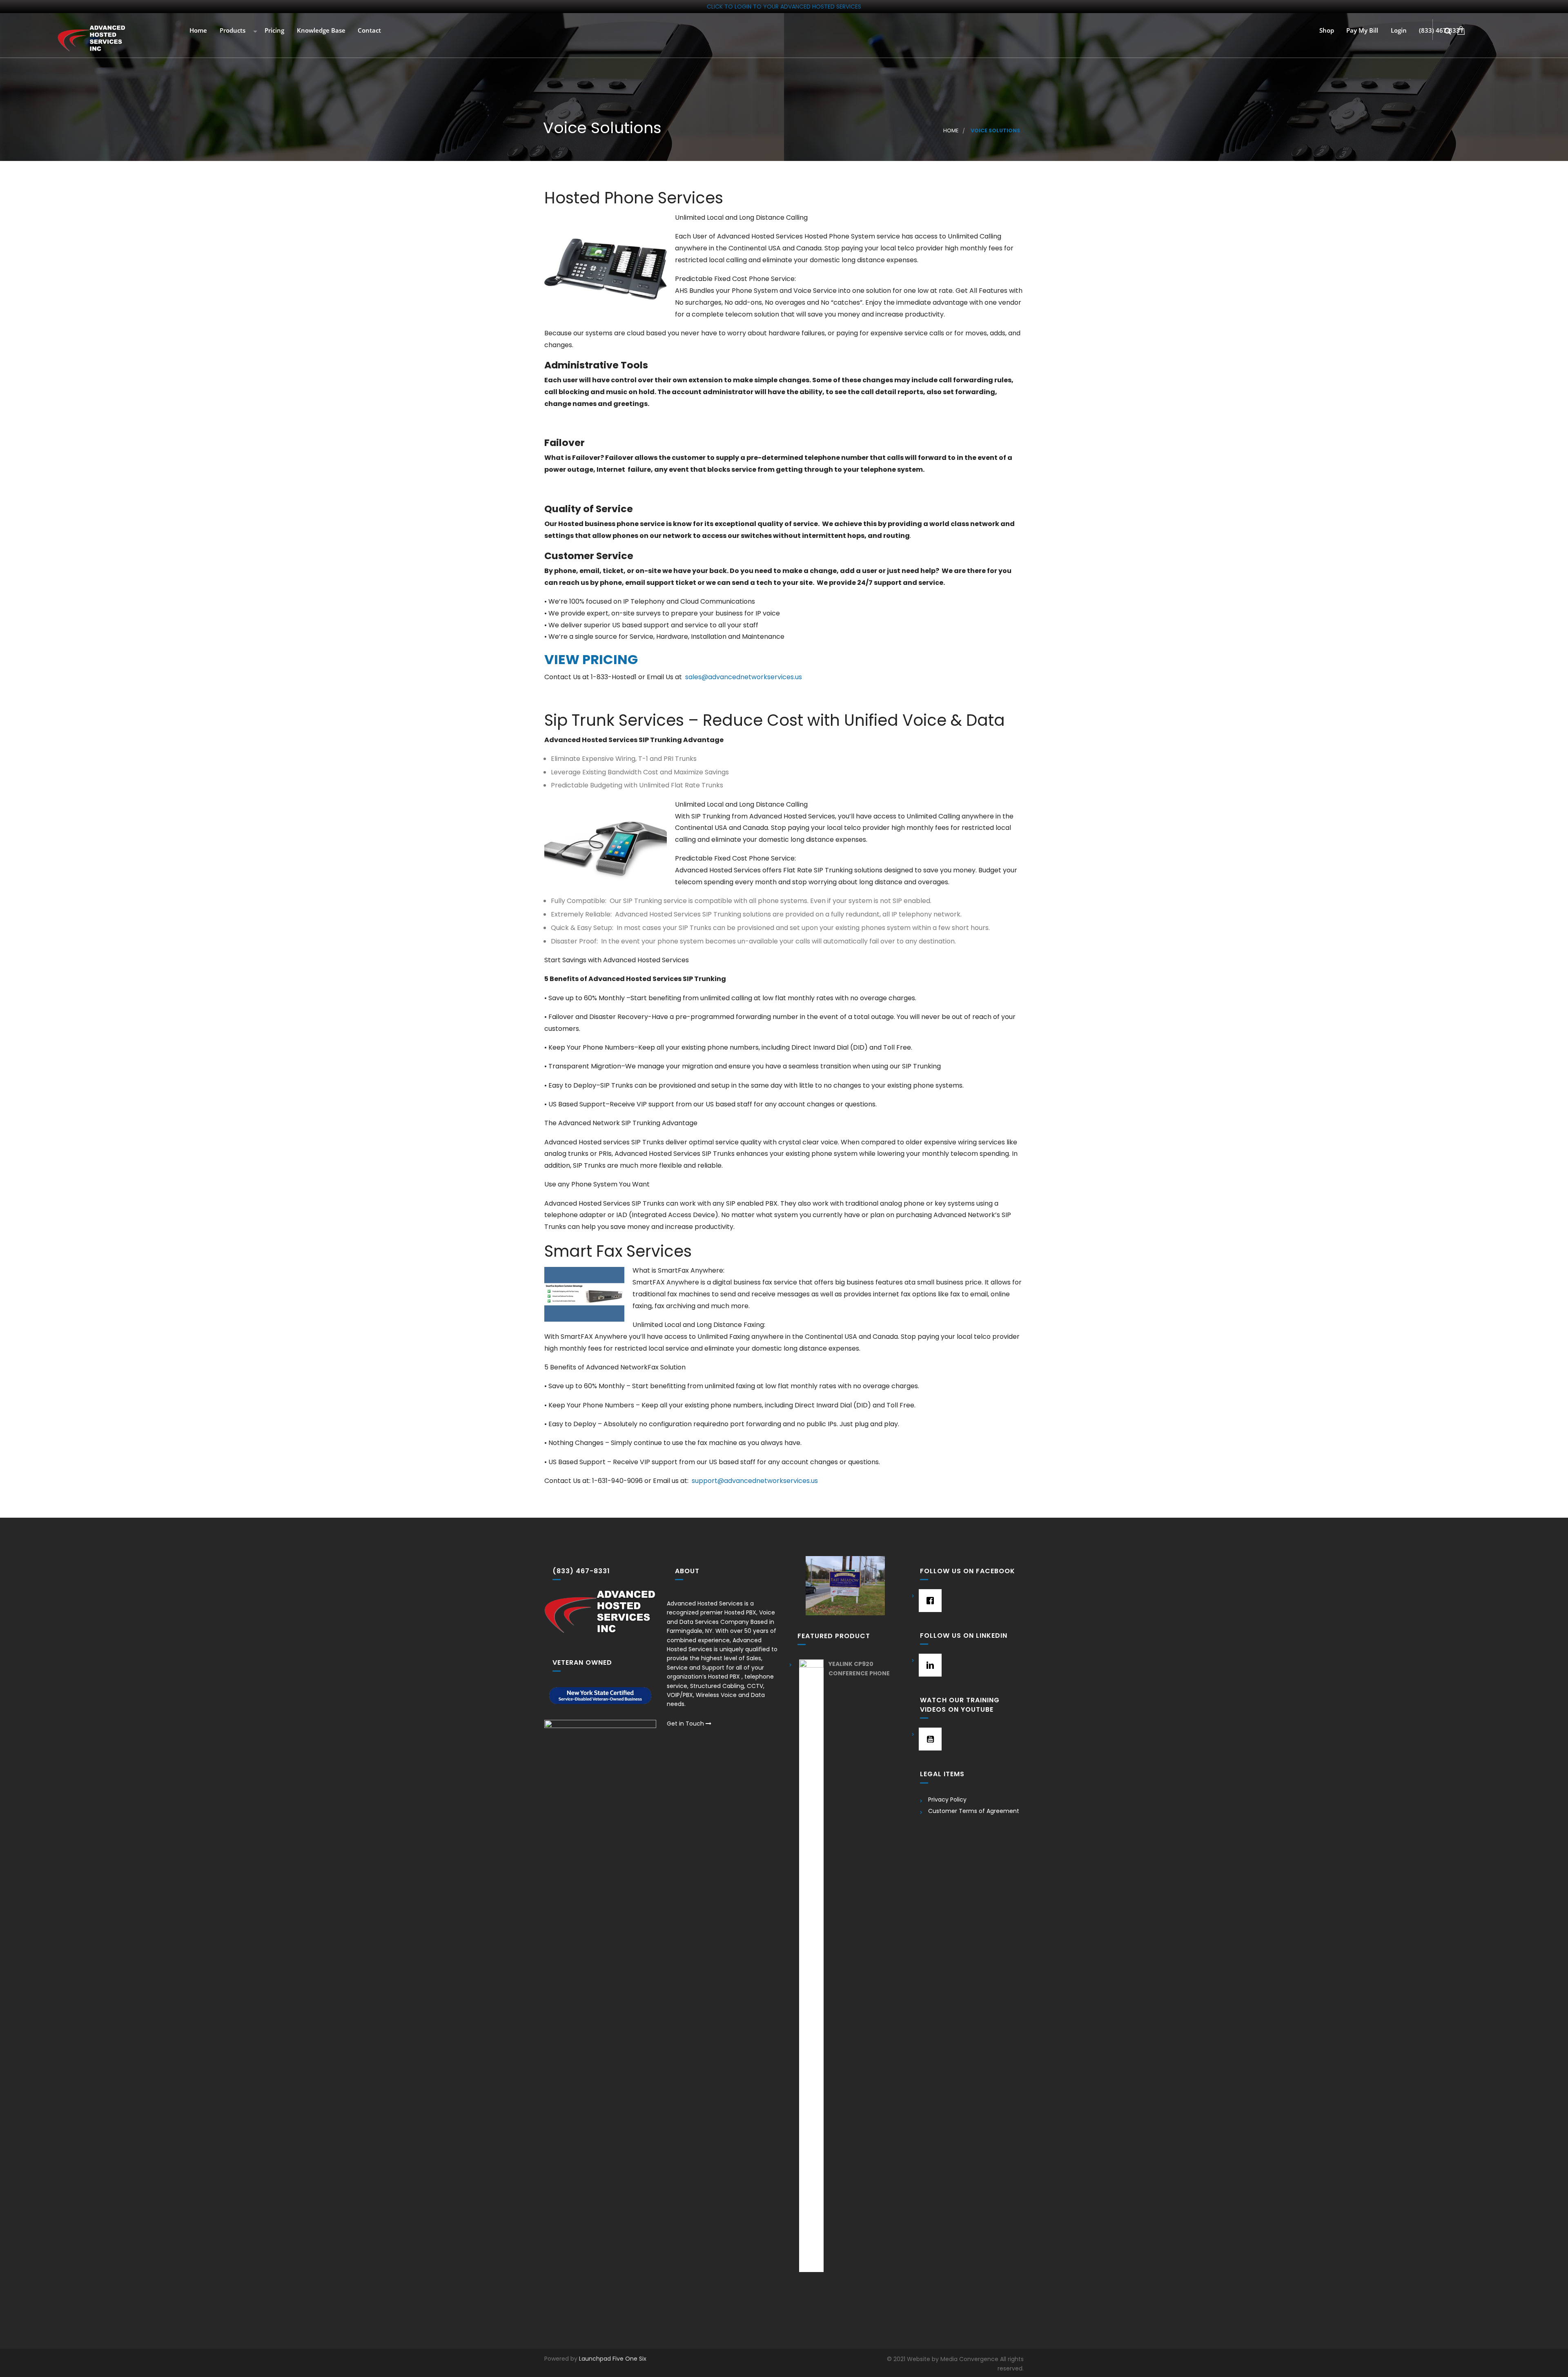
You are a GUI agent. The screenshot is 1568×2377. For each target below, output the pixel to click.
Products (232, 31)
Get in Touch (686, 1724)
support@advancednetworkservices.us (755, 1481)
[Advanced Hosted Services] (92, 38)
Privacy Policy (947, 1799)
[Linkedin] (928, 1665)
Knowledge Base (320, 31)
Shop (1326, 31)
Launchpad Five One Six (613, 2359)
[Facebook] (928, 1601)
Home (197, 31)
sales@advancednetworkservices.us (744, 677)
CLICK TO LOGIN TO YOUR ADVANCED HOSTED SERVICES (784, 7)
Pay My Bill (1361, 31)
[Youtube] (928, 1739)
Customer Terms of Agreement (974, 1811)
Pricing (274, 31)
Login (1398, 31)
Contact (369, 31)
